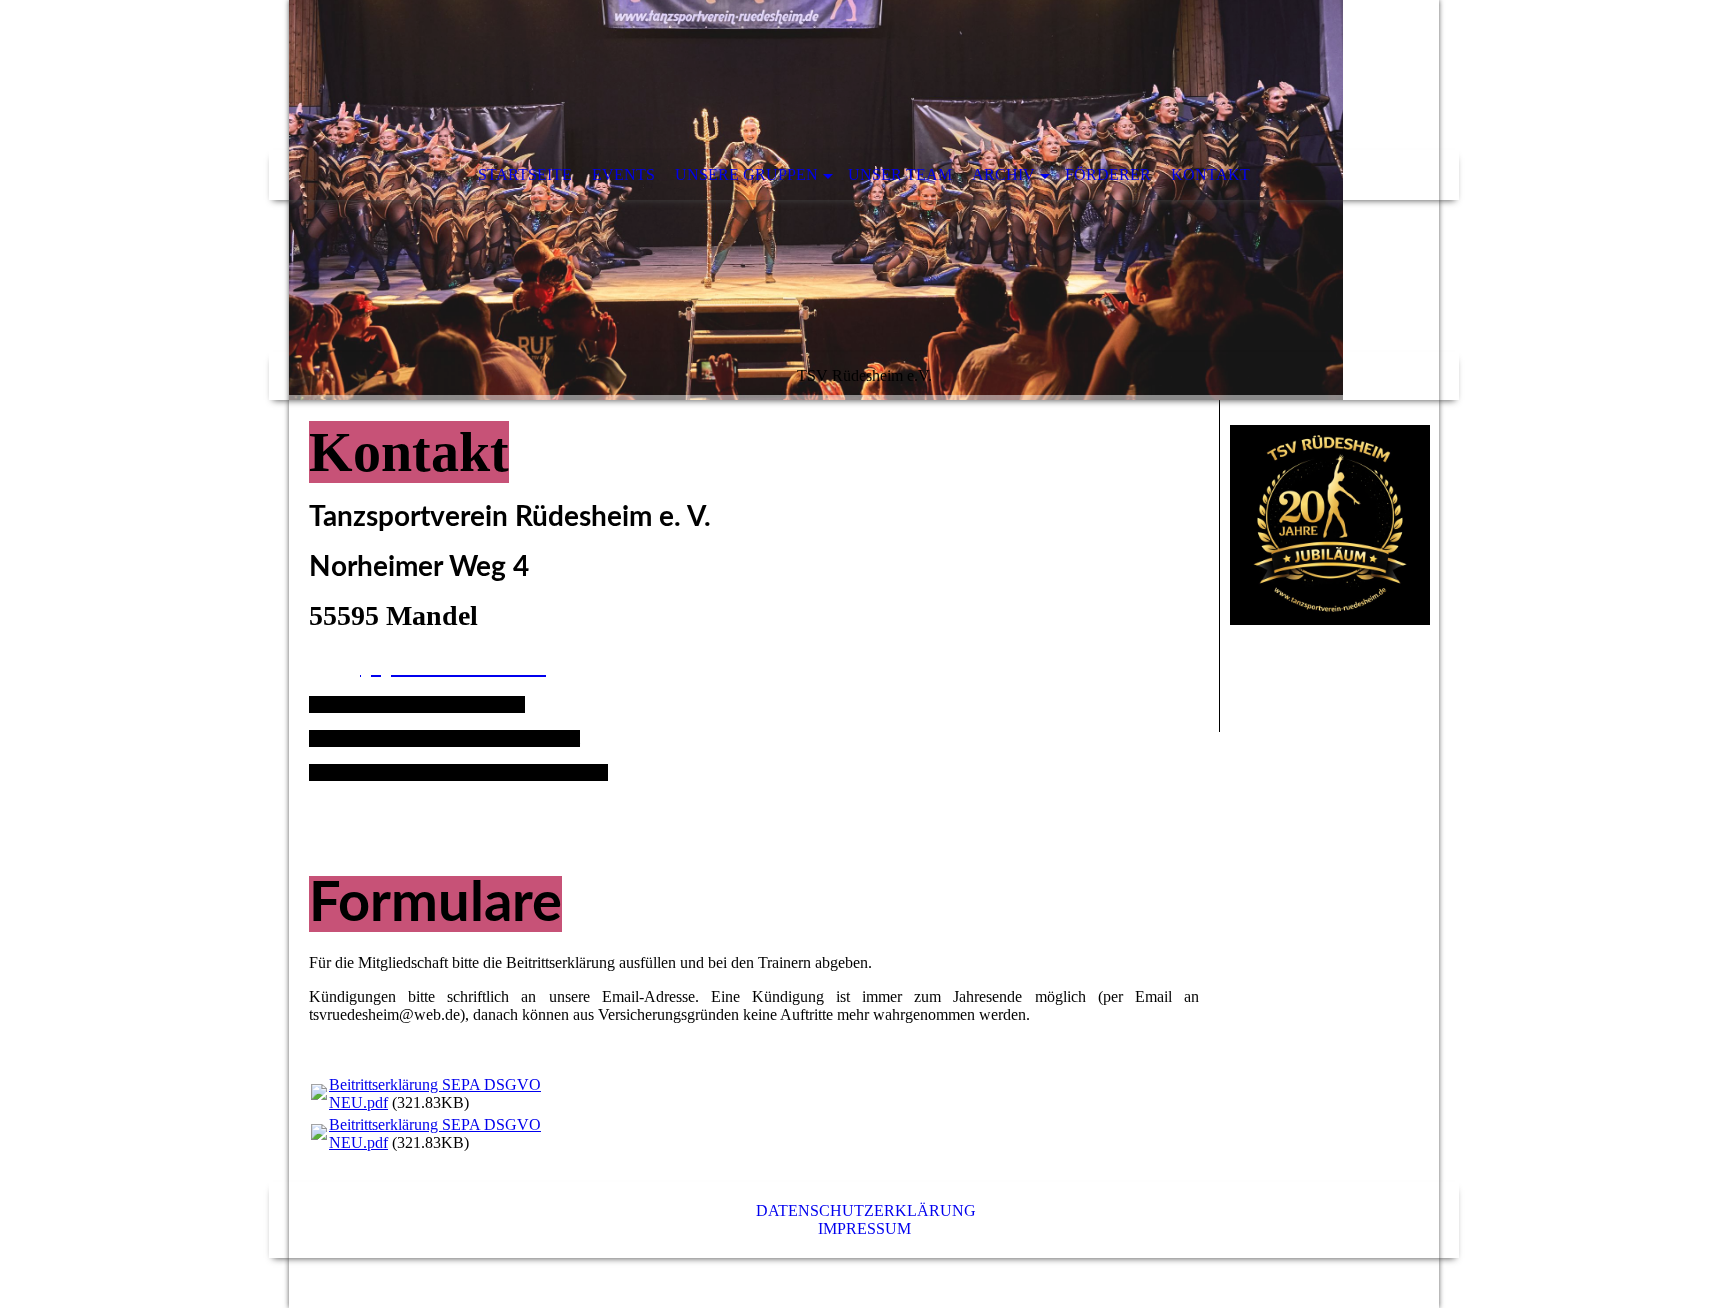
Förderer (1108, 174)
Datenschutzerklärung (866, 1210)
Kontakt (1210, 174)
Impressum (864, 1228)
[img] (864, 200)
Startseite (525, 174)
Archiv (1003, 174)
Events (623, 174)
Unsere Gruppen (746, 174)
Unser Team (900, 174)
